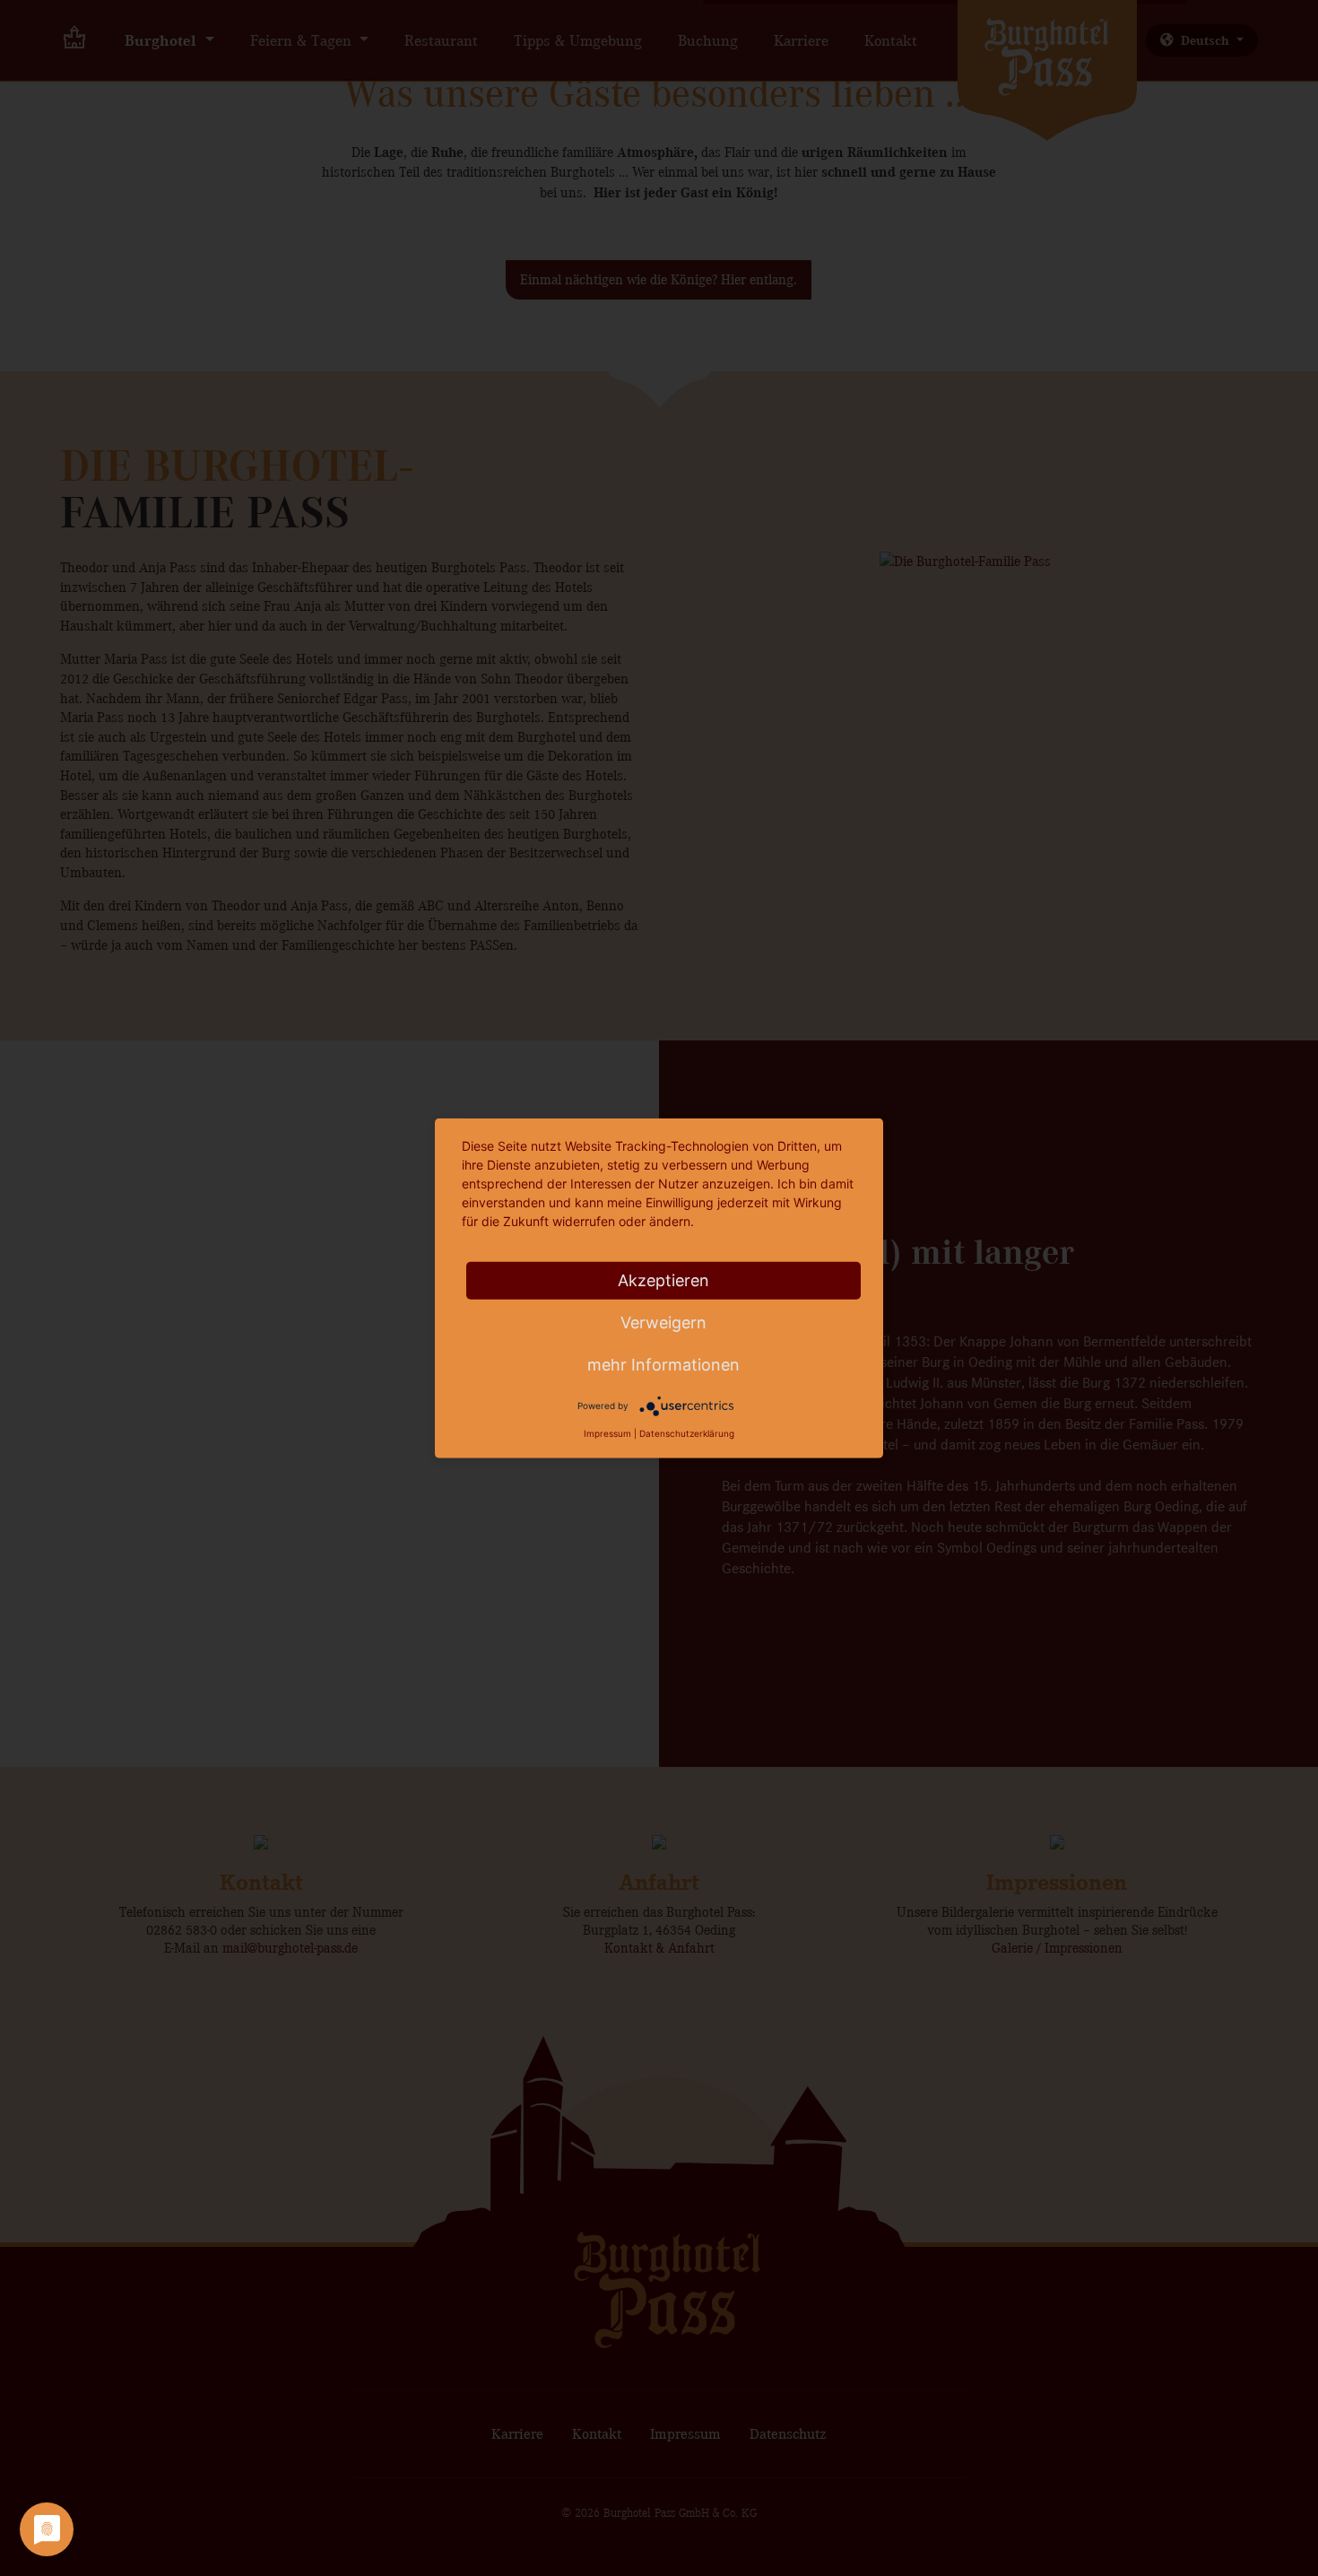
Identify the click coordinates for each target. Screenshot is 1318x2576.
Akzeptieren (663, 1280)
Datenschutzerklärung (687, 1433)
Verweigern (663, 1323)
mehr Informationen (663, 1365)
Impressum (607, 1433)
